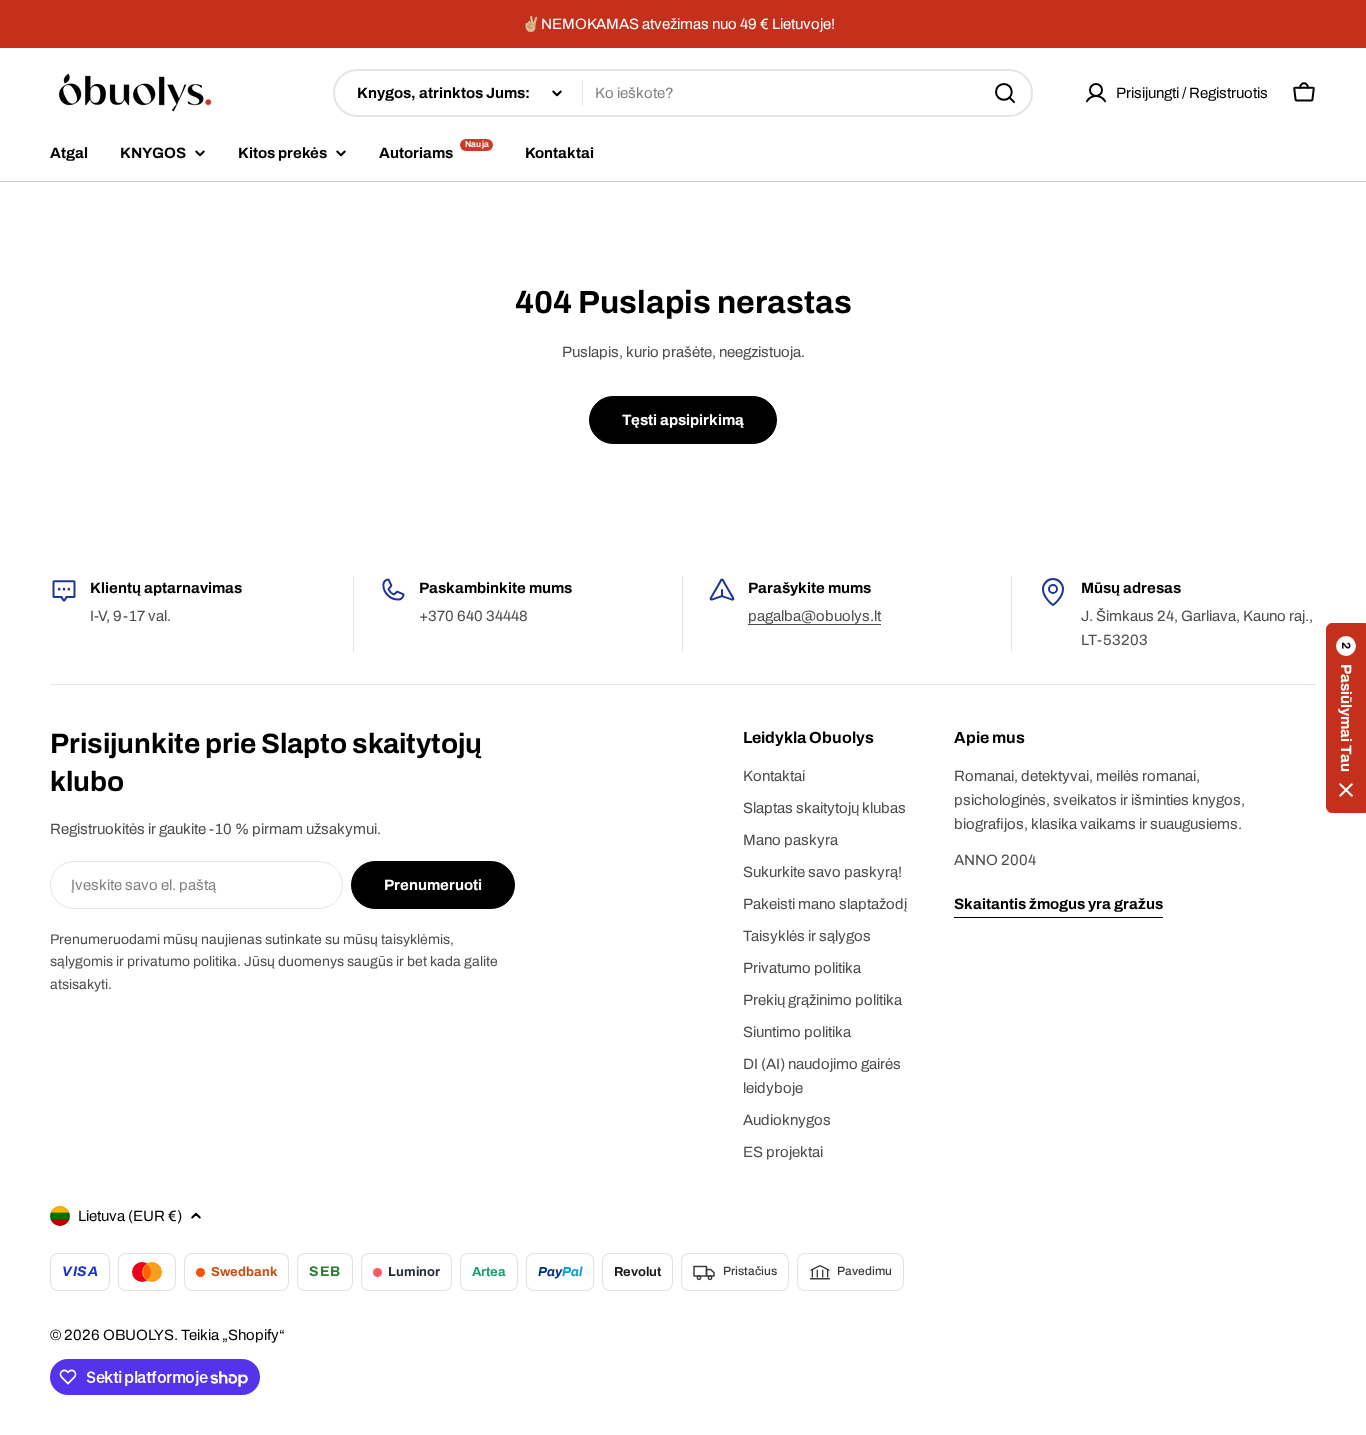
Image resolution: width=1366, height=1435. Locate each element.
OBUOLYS (138, 1335)
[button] (1346, 718)
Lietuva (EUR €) (130, 1216)
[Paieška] (1005, 93)
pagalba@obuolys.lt (814, 616)
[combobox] (683, 93)
